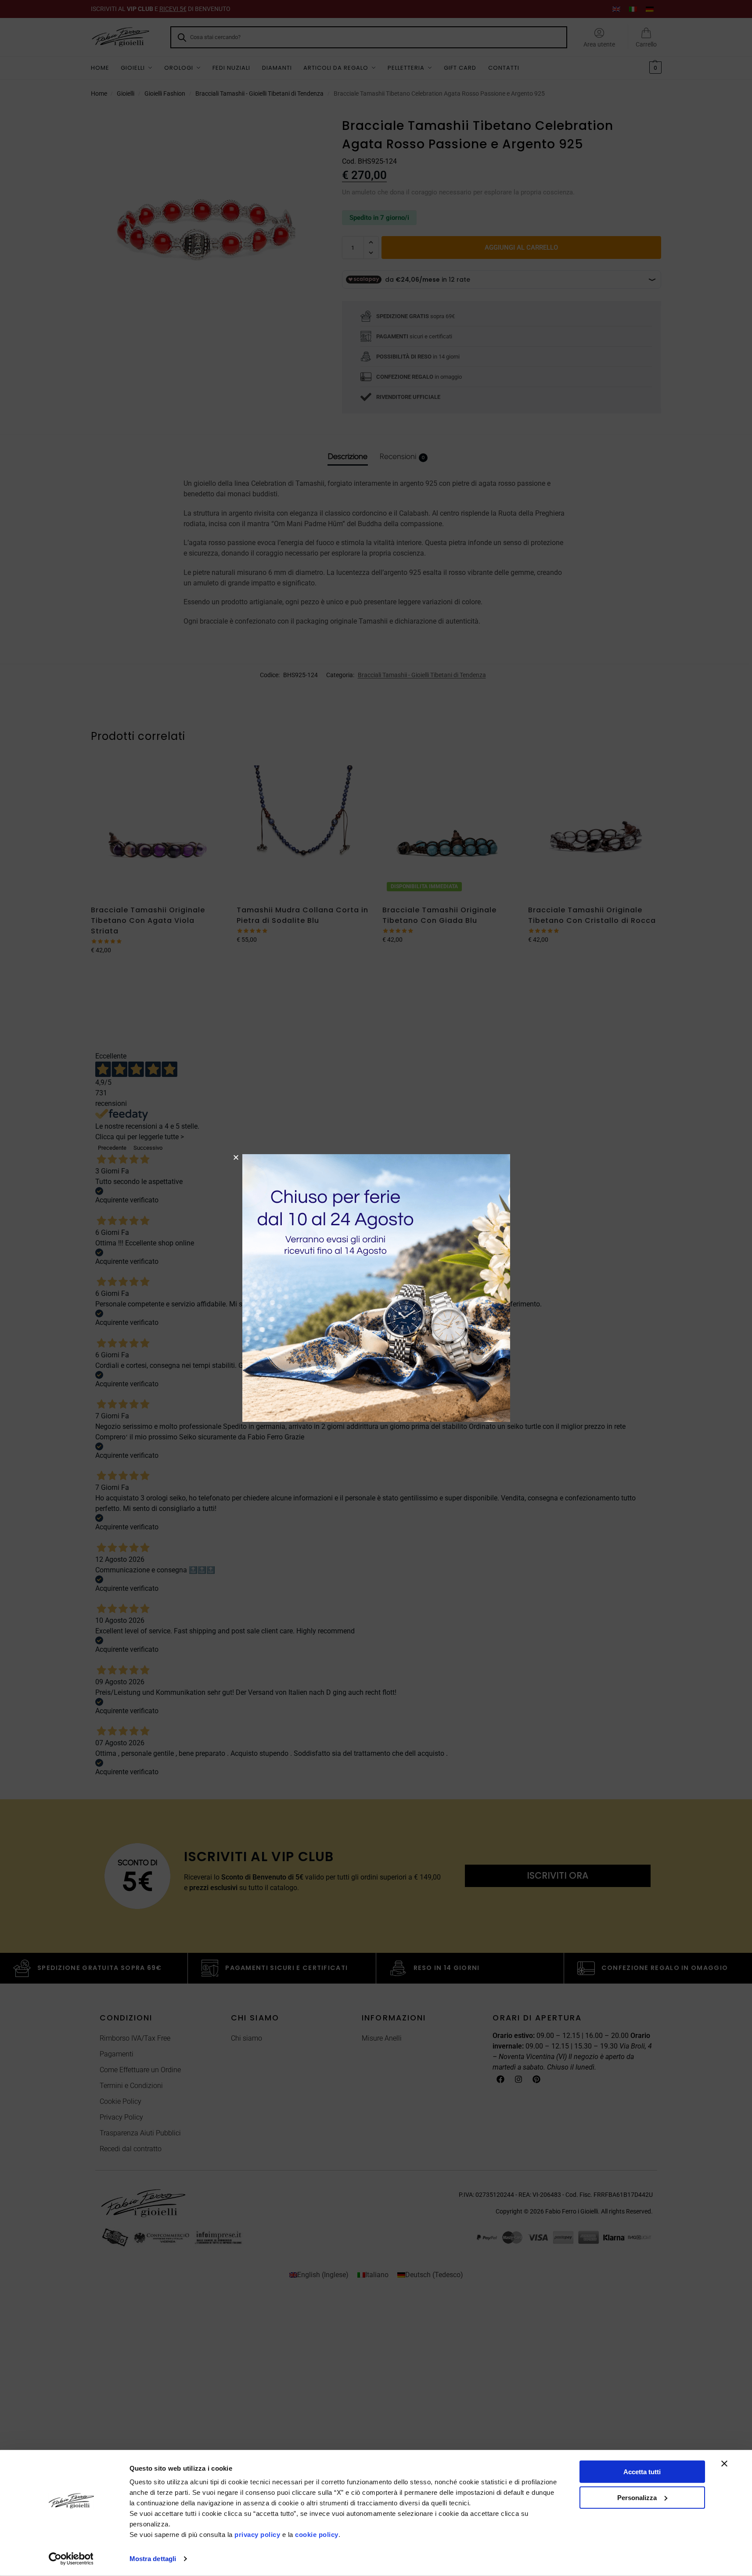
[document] (376, 1288)
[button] (236, 1157)
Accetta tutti (642, 2472)
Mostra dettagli (153, 2559)
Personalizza (637, 2497)
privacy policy (257, 2535)
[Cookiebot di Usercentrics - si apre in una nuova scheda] (71, 2559)
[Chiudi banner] (724, 2464)
